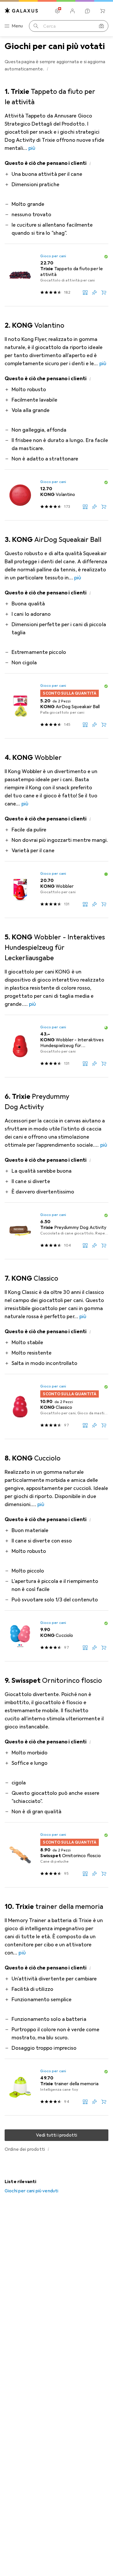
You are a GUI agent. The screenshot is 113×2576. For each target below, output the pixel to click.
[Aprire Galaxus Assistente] (88, 11)
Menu (17, 26)
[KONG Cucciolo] (57, 1636)
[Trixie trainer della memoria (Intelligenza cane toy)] (57, 2087)
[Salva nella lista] (94, 292)
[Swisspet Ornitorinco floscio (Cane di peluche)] (57, 1855)
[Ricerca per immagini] (101, 26)
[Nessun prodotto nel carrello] (103, 11)
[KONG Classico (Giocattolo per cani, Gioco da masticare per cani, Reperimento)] (57, 1407)
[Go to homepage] (21, 11)
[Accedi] (72, 11)
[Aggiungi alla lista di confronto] (85, 292)
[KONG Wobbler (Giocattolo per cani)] (57, 890)
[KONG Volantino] (57, 495)
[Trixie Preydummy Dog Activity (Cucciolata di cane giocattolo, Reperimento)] (57, 1231)
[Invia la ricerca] (36, 26)
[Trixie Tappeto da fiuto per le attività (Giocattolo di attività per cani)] (57, 275)
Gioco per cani (53, 256)
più (32, 148)
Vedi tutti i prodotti (57, 2135)
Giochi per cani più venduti (31, 2191)
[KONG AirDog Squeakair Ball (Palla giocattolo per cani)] (57, 706)
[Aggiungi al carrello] (104, 292)
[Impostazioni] (57, 11)
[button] (48, 69)
